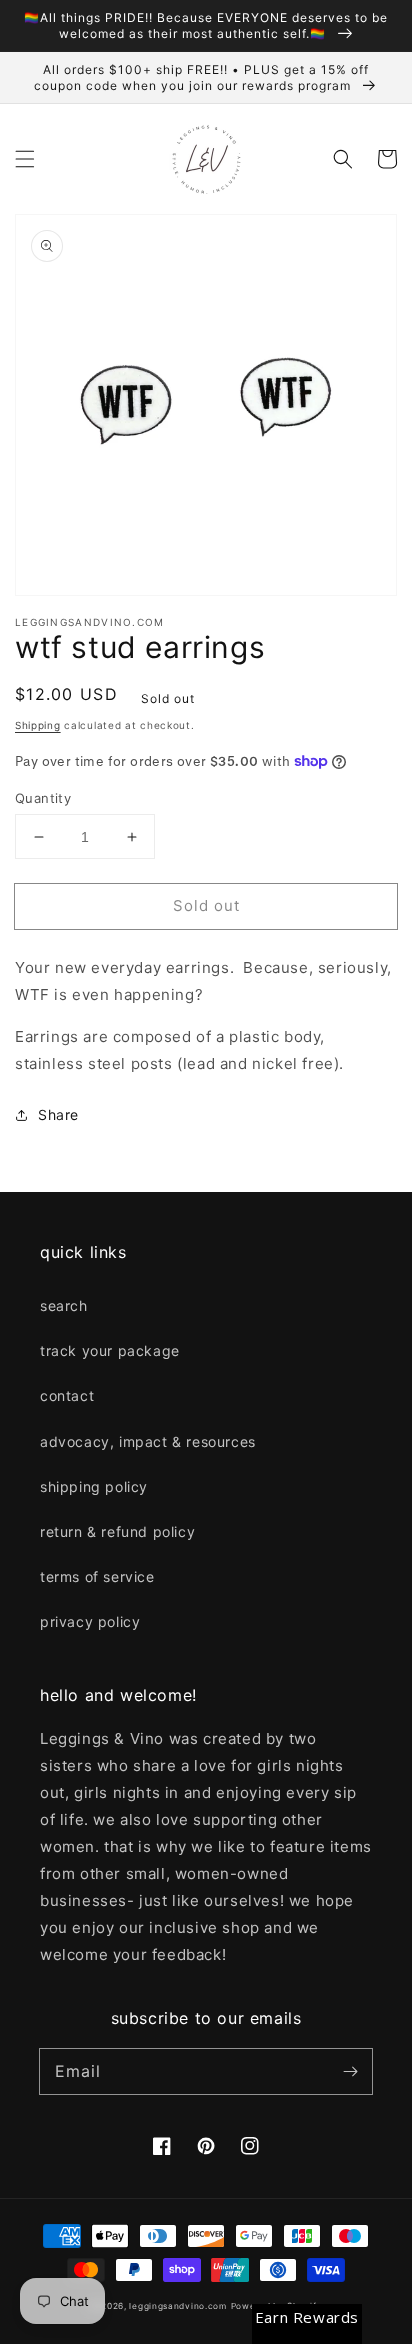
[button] (25, 159)
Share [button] (58, 1114)
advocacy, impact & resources (148, 1441)
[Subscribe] (350, 2071)
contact (67, 1395)
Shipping (38, 725)
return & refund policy (117, 1531)
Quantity (43, 798)
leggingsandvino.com (177, 2306)
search (64, 1305)
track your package (110, 1350)
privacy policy (90, 1621)
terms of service (97, 1576)
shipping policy (94, 1486)
